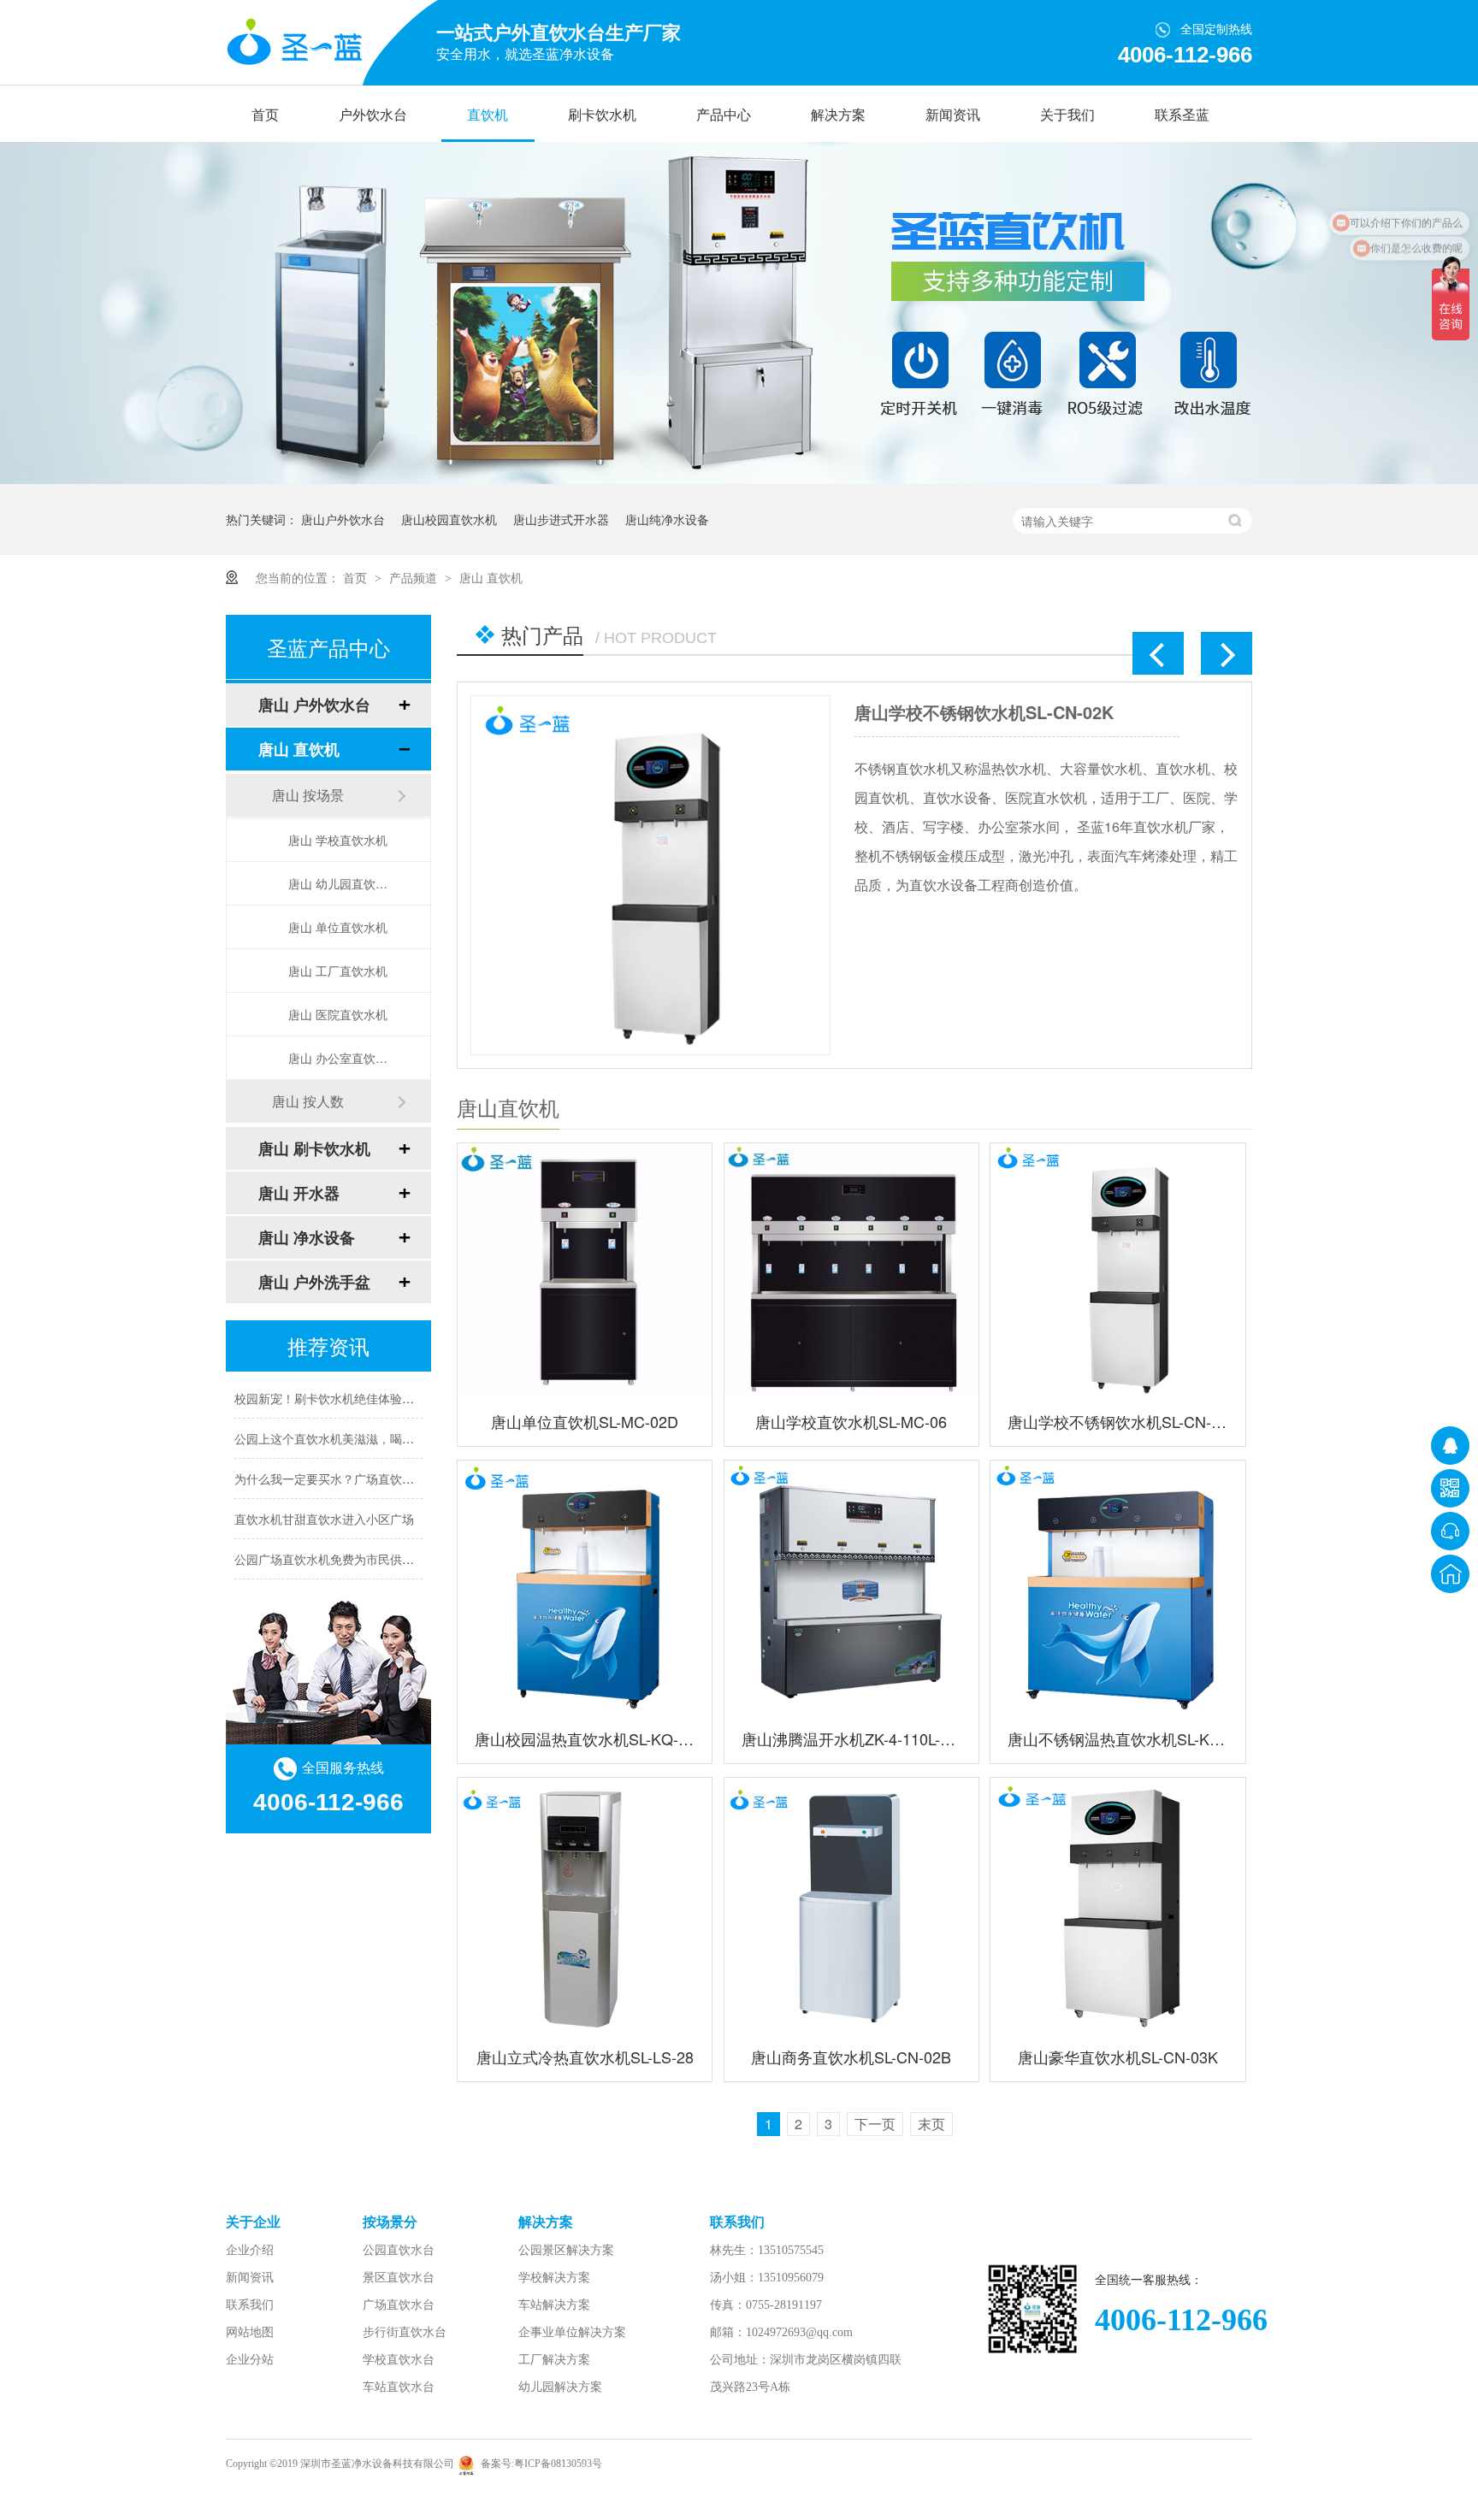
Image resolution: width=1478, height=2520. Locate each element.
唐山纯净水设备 (667, 519)
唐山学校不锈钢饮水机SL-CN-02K (525, 712)
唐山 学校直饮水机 (338, 840)
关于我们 (1067, 115)
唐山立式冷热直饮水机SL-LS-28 (585, 2057)
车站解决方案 (554, 2305)
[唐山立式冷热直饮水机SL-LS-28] (585, 1905)
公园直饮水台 (399, 2250)
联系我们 (250, 2305)
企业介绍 (250, 2250)
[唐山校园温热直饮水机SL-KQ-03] (585, 1588)
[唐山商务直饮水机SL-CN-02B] (851, 1905)
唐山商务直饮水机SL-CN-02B (851, 2057)
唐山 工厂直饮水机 (338, 971)
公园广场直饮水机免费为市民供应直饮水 (342, 1543)
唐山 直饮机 (491, 577)
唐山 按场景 (308, 795)
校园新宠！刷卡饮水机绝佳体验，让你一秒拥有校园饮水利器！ (402, 1382)
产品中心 (724, 115)
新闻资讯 (953, 115)
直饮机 (488, 115)
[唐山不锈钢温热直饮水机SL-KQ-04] (1117, 1588)
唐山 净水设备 (307, 1237)
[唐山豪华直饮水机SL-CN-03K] (1117, 1905)
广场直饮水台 (399, 2305)
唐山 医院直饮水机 (338, 1014)
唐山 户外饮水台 (314, 705)
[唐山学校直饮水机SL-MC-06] (851, 1270)
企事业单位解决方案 (572, 2332)
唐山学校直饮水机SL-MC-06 (851, 1421)
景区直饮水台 (399, 2278)
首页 (265, 115)
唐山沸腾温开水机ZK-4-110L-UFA (851, 1738)
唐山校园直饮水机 (449, 519)
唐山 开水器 (299, 1193)
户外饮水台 (373, 115)
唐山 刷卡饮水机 (314, 1148)
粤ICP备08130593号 (558, 2464)
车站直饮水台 (399, 2387)
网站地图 (250, 2332)
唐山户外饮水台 (343, 519)
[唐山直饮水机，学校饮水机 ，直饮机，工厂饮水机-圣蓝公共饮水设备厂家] (294, 43)
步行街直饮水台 (405, 2332)
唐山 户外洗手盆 (314, 1282)
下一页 (875, 2124)
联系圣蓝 (1182, 115)
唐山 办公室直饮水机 (342, 1058)
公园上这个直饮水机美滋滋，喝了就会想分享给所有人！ (384, 1422)
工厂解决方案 (554, 2360)
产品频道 (415, 577)
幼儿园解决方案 (560, 2387)
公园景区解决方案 (566, 2250)
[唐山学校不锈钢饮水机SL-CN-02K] (1117, 1270)
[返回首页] (1450, 1574)
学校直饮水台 (399, 2360)
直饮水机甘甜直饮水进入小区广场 (324, 1502)
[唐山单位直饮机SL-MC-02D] (959, 875)
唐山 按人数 (308, 1101)
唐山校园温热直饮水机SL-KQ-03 (585, 1738)
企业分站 (250, 2360)
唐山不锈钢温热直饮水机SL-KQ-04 (1117, 1738)
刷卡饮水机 (602, 115)
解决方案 (838, 115)
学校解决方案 (554, 2278)
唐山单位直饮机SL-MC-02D (585, 1421)
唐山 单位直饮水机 (338, 927)
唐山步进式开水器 (561, 519)
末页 (931, 2124)
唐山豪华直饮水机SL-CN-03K (1118, 2057)
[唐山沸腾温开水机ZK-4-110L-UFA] (851, 1588)
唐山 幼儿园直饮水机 (342, 883)
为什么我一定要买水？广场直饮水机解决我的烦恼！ (372, 1462)
